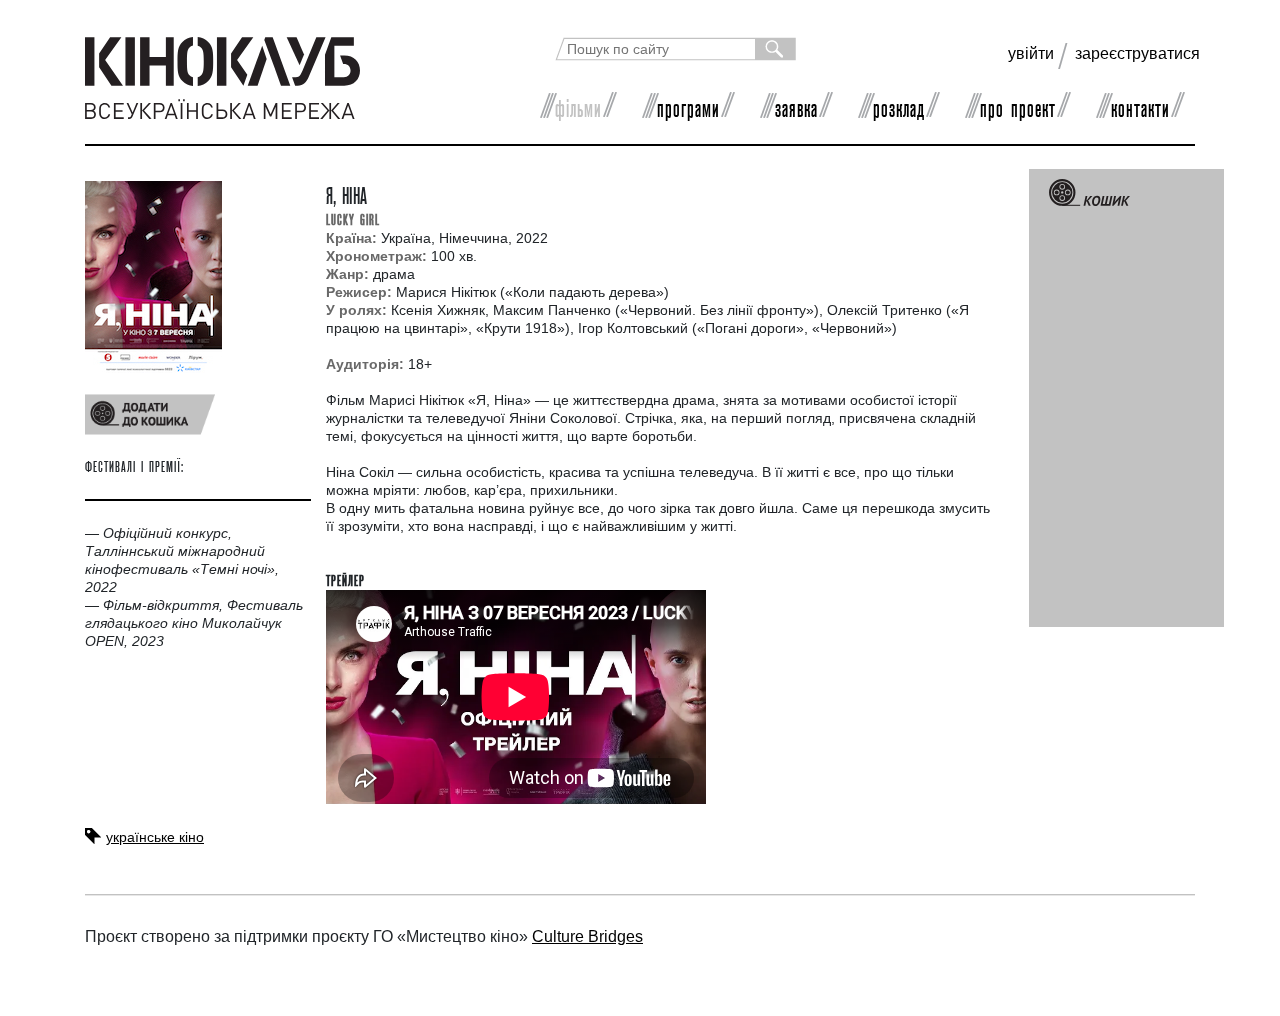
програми (688, 108)
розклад (899, 108)
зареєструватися (1137, 53)
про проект (1018, 108)
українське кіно (155, 837)
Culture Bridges (587, 936)
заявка (796, 108)
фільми (578, 108)
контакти (1140, 108)
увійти (1031, 53)
